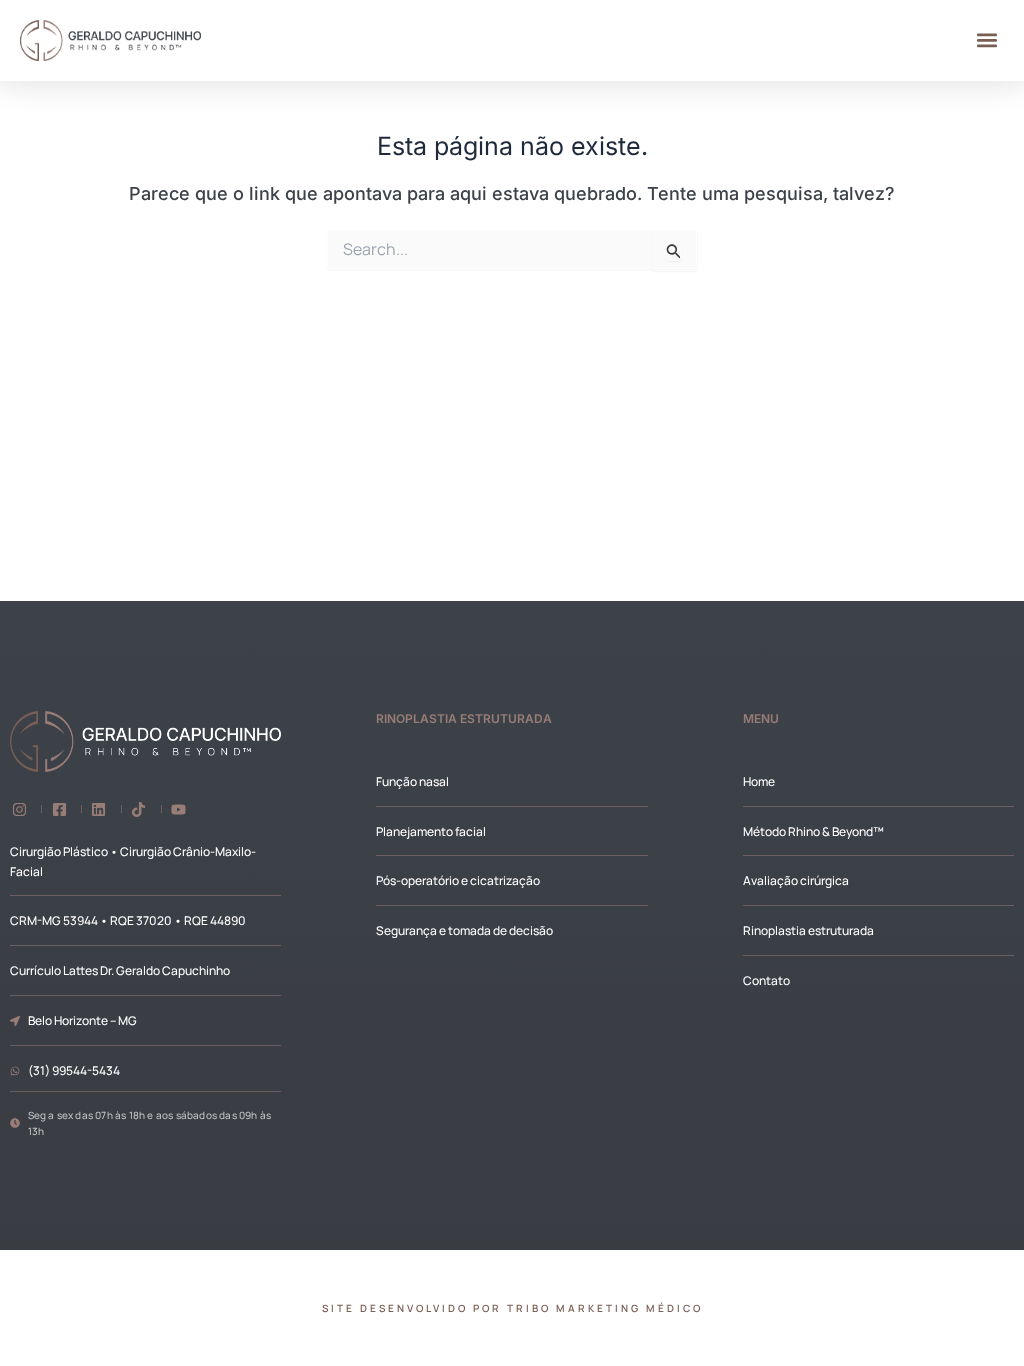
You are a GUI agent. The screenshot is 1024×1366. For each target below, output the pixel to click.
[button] (987, 40)
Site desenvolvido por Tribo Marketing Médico (512, 1308)
